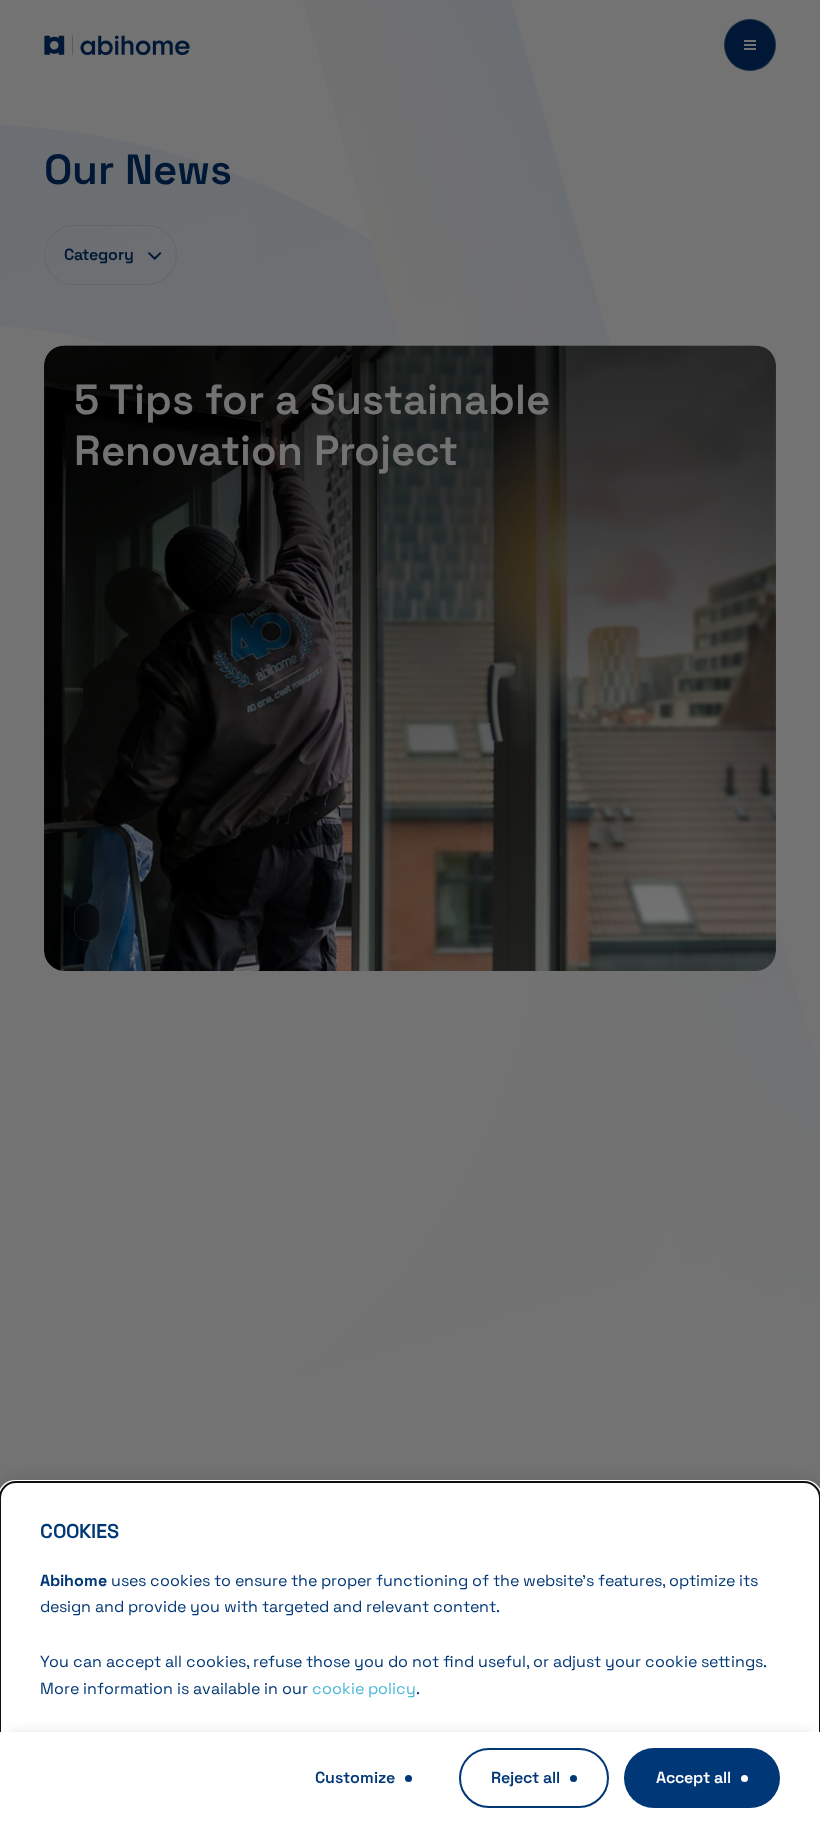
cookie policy (364, 1688)
